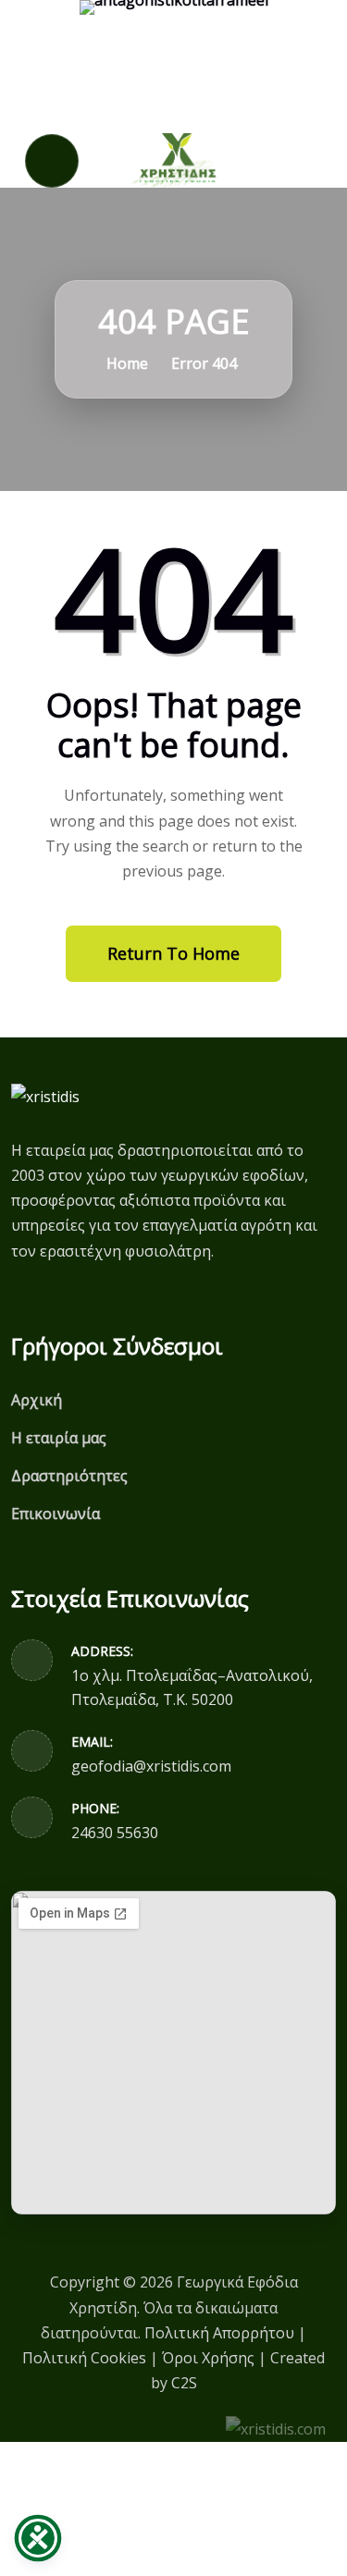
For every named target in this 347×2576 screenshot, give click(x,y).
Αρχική (37, 1400)
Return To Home (173, 953)
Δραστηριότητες (69, 1476)
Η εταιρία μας (59, 1438)
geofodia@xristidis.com (151, 1766)
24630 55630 (115, 1833)
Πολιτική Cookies (84, 2358)
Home (125, 363)
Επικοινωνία (56, 1514)
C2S (184, 2383)
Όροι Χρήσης (208, 2358)
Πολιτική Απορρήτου (219, 2333)
